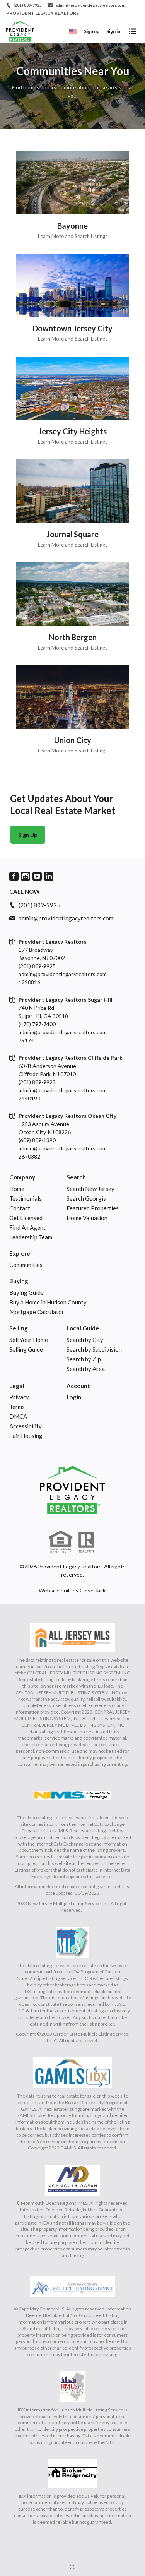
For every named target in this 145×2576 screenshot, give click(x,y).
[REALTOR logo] (87, 1542)
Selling (19, 1328)
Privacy (19, 1397)
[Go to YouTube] (37, 876)
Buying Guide (26, 1292)
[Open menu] (133, 31)
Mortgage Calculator (37, 1312)
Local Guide (83, 1328)
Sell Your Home (29, 1340)
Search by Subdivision (94, 1349)
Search (76, 1177)
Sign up (92, 31)
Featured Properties (93, 1208)
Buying (19, 1281)
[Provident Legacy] (72, 1490)
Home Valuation (87, 1218)
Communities (26, 1265)
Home (17, 1189)
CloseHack (93, 1590)
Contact (20, 1208)
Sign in (113, 31)
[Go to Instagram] (26, 876)
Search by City (85, 1340)
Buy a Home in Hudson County (48, 1302)
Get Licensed (26, 1218)
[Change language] (73, 31)
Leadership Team (31, 1237)
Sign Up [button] (28, 835)
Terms (17, 1407)
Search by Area (86, 1369)
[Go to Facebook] (14, 876)
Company (22, 1177)
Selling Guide (26, 1349)
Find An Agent (27, 1227)
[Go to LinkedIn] (49, 876)
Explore (20, 1253)
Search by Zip (84, 1359)
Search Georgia (86, 1198)
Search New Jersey (90, 1189)
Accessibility (26, 1426)
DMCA (18, 1416)
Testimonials (26, 1198)
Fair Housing (26, 1436)
